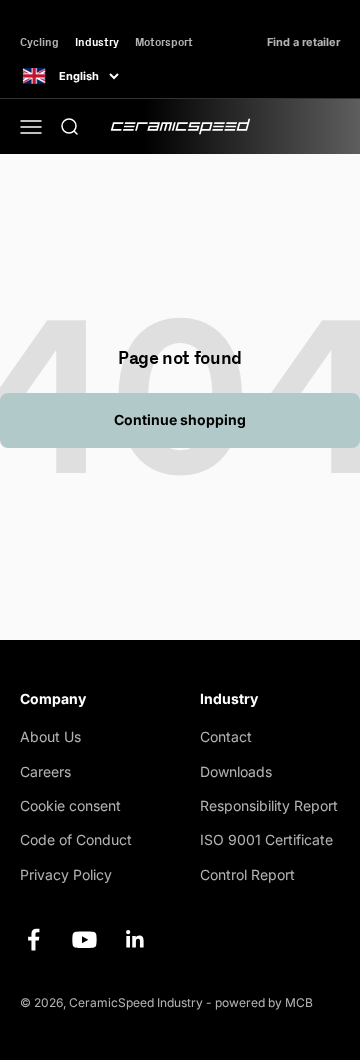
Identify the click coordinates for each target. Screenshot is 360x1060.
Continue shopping (180, 419)
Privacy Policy (66, 874)
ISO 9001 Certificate (266, 839)
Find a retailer (303, 42)
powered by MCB (264, 1002)
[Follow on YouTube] (84, 939)
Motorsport (164, 41)
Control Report (247, 874)
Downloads (236, 771)
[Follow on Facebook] (33, 939)
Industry (97, 41)
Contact (226, 736)
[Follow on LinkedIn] (135, 939)
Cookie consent (70, 805)
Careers (45, 771)
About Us (50, 736)
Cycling (39, 41)
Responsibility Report (269, 805)
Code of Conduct (76, 839)
